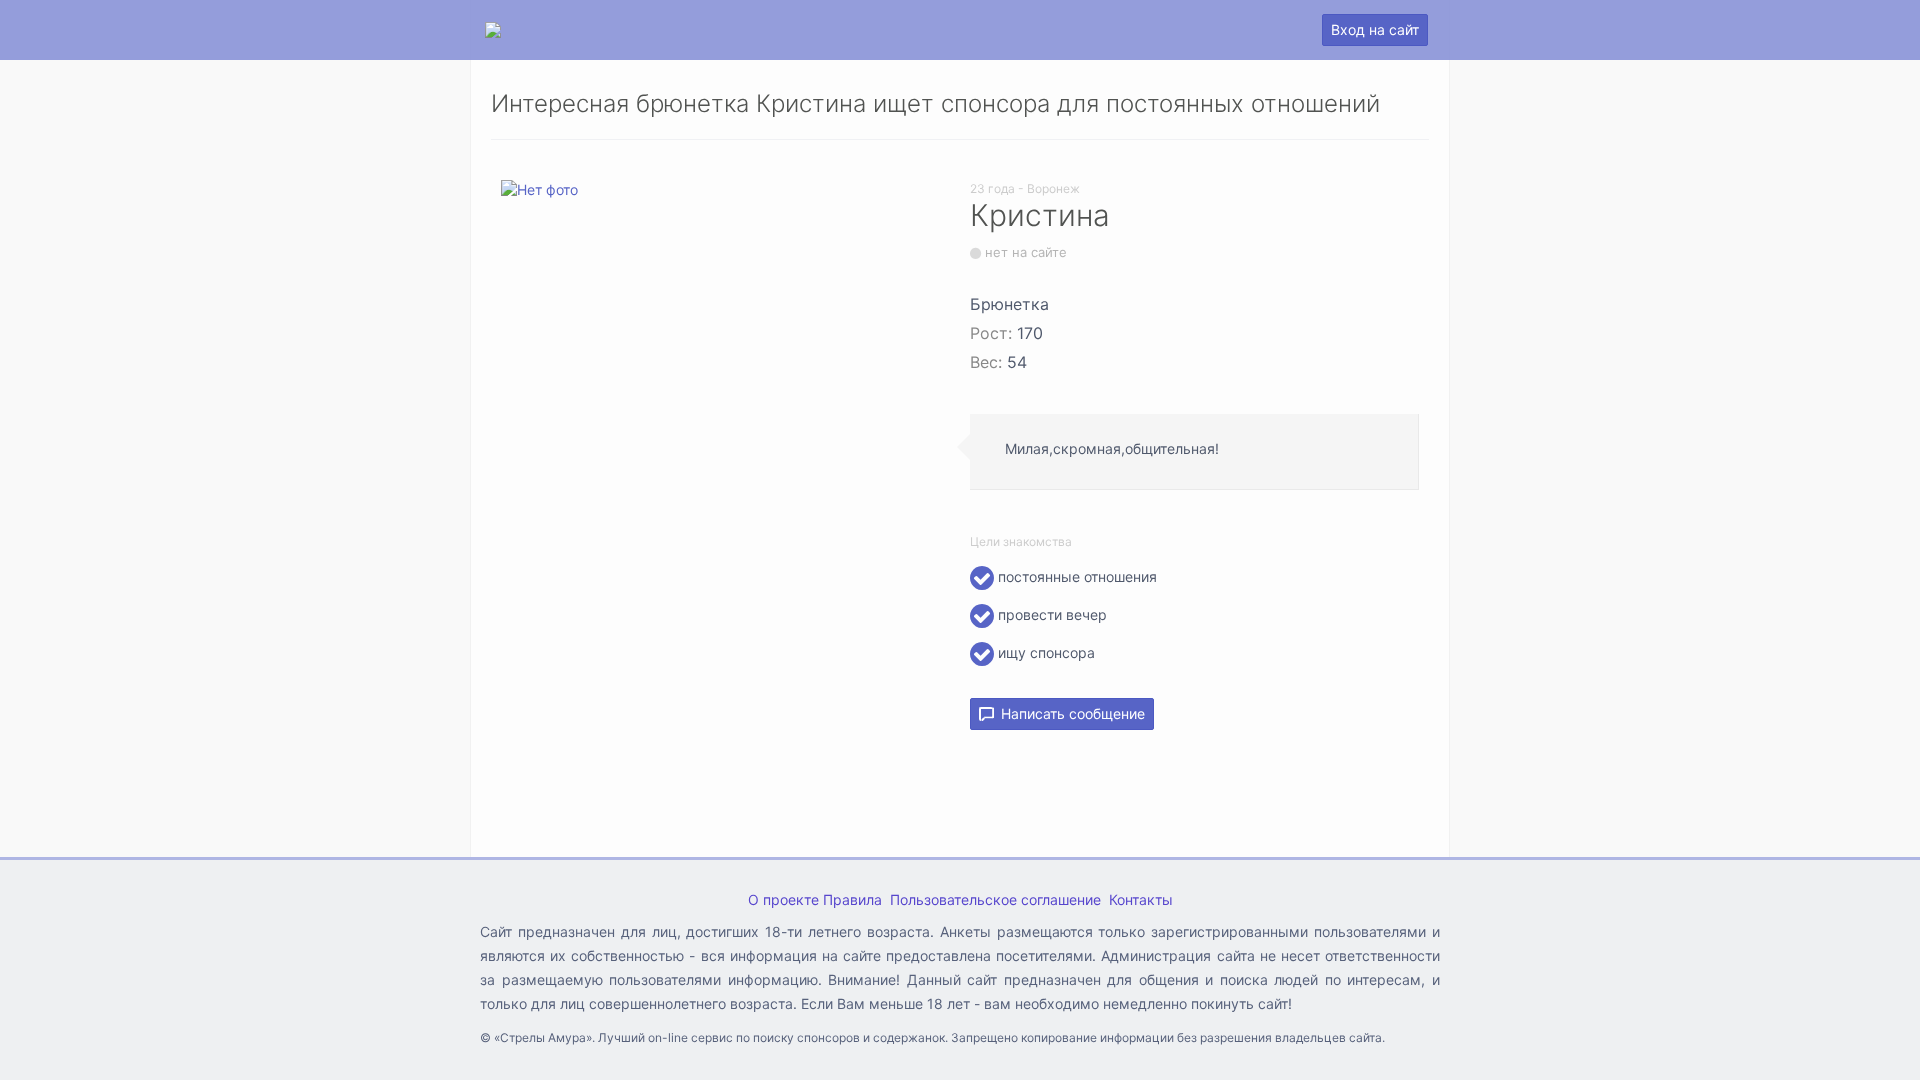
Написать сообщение (1069, 713)
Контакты (1141, 899)
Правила (852, 899)
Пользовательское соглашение (995, 899)
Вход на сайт (1375, 29)
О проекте (783, 899)
